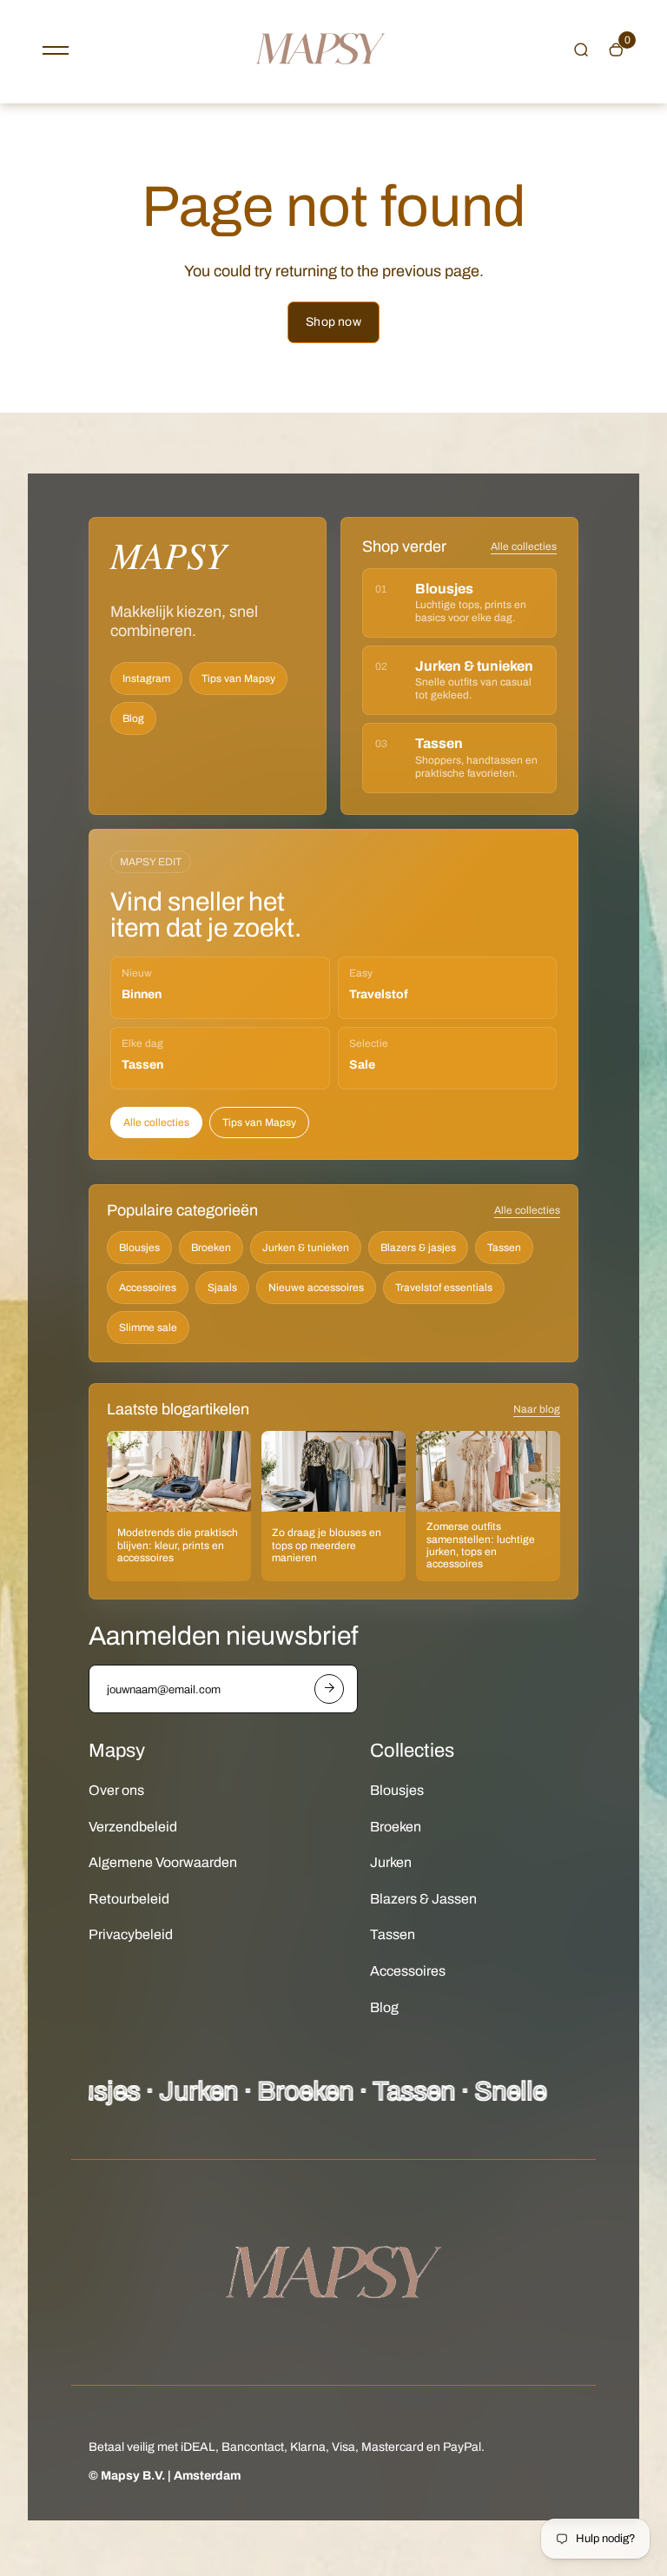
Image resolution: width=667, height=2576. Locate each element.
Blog (133, 718)
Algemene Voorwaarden (163, 1862)
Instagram (146, 679)
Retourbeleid (129, 1899)
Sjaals (222, 1288)
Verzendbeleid (133, 1827)
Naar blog (537, 1409)
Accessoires (148, 1288)
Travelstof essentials (444, 1288)
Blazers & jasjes (418, 1248)
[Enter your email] (329, 1689)
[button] (581, 50)
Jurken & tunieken (306, 1248)
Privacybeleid (131, 1934)
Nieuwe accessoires (316, 1288)
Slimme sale (148, 1328)
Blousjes (139, 1248)
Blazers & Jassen (423, 1899)
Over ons (116, 1790)
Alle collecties (524, 546)
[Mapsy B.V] (320, 81)
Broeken (211, 1248)
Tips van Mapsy (238, 679)
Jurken (391, 1862)
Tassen (504, 1248)
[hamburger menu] (56, 50)
